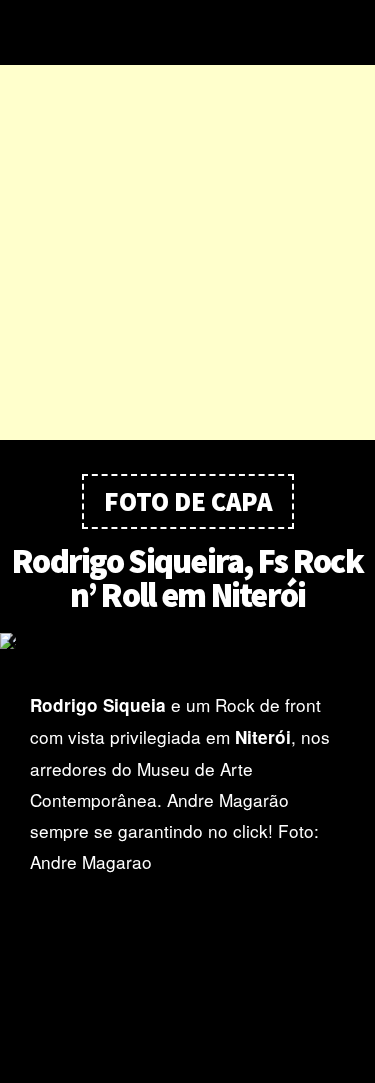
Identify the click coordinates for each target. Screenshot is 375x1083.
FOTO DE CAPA (188, 501)
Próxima (357, 641)
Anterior (18, 641)
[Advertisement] (187, 252)
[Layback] (185, 32)
